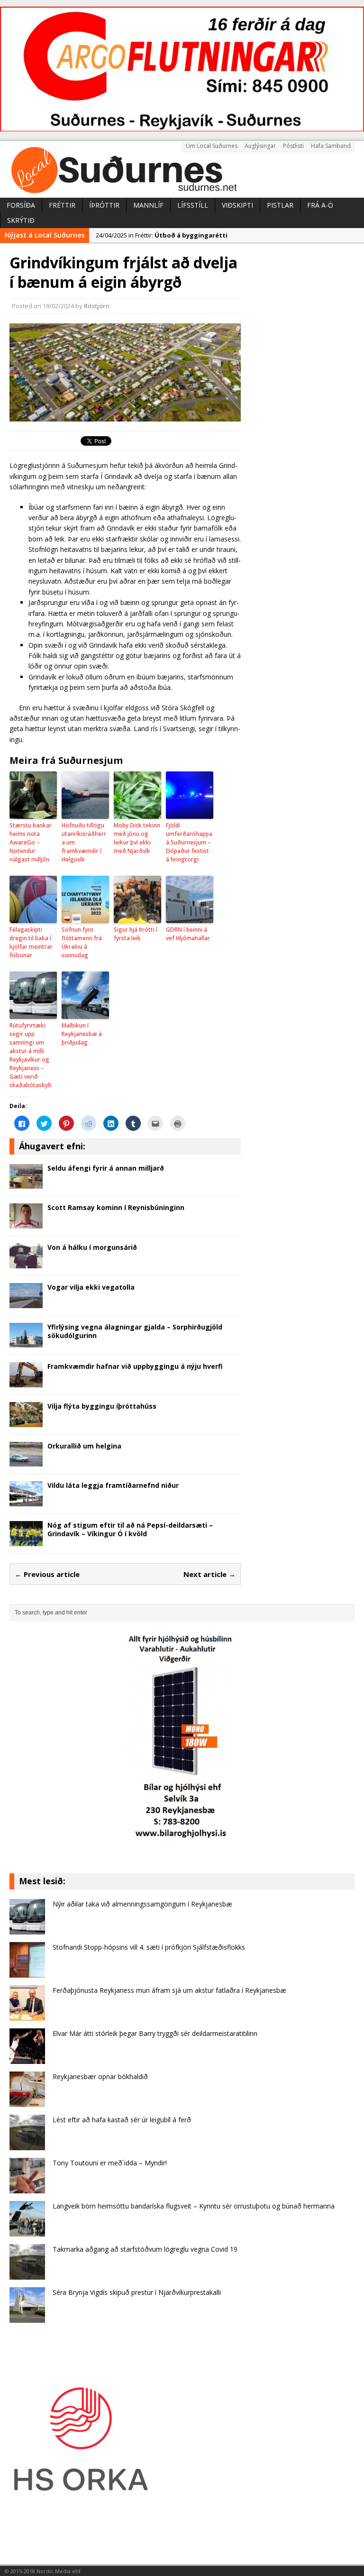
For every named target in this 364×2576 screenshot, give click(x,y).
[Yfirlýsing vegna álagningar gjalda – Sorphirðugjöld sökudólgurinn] (26, 1342)
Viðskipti (237, 205)
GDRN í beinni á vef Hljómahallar (188, 934)
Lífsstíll (193, 205)
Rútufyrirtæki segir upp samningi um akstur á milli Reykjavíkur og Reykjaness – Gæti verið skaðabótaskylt (31, 1055)
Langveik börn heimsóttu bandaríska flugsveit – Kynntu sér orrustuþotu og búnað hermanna (194, 2206)
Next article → (209, 1574)
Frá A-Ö (320, 205)
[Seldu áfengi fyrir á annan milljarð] (26, 1183)
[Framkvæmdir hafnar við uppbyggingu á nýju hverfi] (26, 1382)
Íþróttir (104, 205)
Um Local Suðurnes (212, 146)
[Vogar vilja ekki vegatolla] (26, 1302)
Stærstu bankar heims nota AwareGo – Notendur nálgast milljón (31, 842)
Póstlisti (293, 146)
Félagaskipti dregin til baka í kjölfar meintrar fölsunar (31, 942)
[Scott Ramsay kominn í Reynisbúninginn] (26, 1223)
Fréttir (62, 205)
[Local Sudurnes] (182, 169)
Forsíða (21, 205)
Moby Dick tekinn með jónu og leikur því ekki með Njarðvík (137, 838)
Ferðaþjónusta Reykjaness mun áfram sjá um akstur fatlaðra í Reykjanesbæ (169, 1990)
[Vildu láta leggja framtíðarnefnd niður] (26, 1501)
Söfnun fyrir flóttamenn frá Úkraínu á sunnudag (82, 942)
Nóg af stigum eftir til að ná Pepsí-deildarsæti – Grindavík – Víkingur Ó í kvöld (130, 1529)
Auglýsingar (260, 146)
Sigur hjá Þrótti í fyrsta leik (136, 934)
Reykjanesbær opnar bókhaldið (100, 2076)
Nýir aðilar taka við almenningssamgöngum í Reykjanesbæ (142, 1904)
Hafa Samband (331, 146)
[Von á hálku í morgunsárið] (26, 1262)
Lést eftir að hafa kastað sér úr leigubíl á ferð (122, 2120)
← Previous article (47, 1574)
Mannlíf (148, 205)
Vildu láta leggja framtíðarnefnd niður (113, 1485)
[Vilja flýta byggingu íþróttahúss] (26, 1421)
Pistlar (280, 205)
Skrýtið (21, 220)
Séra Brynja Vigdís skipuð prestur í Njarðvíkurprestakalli (137, 2292)
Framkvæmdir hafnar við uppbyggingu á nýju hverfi (135, 1366)
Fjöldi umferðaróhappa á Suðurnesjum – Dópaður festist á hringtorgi (189, 842)
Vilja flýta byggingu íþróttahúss (102, 1406)
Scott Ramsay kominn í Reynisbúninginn (116, 1207)
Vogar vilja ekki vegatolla (91, 1287)
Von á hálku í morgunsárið (92, 1247)
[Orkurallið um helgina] (26, 1461)
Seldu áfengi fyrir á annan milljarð (106, 1168)
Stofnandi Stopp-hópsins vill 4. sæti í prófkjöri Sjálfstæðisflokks (149, 1947)
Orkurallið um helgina (84, 1446)
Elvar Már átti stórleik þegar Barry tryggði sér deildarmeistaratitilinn (155, 2033)
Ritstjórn (97, 306)
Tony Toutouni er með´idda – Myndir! (110, 2163)
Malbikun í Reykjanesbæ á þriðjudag (82, 1034)
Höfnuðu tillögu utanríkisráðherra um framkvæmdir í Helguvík (84, 842)
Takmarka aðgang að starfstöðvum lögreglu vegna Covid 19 (145, 2249)
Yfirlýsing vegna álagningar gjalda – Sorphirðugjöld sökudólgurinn (135, 1331)
